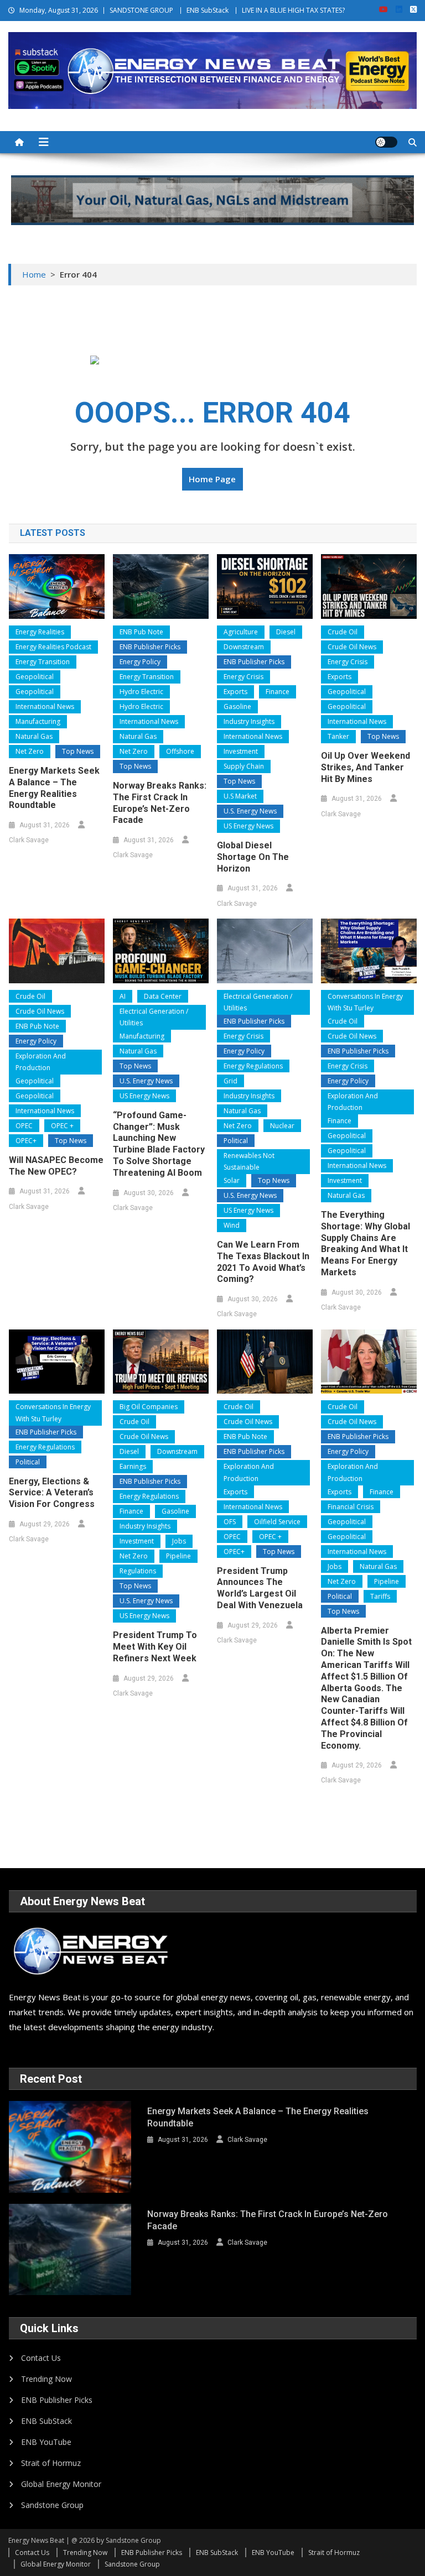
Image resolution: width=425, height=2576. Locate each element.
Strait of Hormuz (51, 2463)
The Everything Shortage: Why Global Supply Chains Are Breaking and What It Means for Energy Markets (366, 1243)
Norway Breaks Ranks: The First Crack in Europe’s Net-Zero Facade (160, 803)
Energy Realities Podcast (53, 647)
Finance (278, 692)
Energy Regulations (253, 1066)
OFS (230, 1522)
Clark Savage (29, 840)
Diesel (286, 632)
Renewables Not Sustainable (249, 1162)
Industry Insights (249, 721)
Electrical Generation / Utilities (154, 1017)
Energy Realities (40, 632)
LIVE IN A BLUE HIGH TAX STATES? (293, 10)
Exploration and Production (41, 1062)
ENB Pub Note (141, 632)
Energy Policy (140, 662)
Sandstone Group (52, 2505)
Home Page (212, 479)
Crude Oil (343, 632)
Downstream (244, 647)
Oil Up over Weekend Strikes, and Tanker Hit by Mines (366, 767)
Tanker (338, 736)
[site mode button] (386, 142)
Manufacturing (38, 721)
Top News (78, 751)
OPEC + (62, 1126)
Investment (241, 751)
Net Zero (30, 751)
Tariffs (380, 1596)
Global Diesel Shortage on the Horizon (253, 857)
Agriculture (241, 632)
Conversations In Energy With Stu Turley (365, 1002)
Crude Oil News (352, 647)
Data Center (163, 996)
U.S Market (240, 796)
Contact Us (41, 2358)
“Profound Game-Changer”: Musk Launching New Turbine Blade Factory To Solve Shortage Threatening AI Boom (159, 1144)
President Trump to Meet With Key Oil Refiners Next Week (155, 1647)
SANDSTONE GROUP (141, 10)
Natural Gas (34, 736)
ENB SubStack (208, 10)
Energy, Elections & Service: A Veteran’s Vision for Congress (52, 1493)
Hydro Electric (141, 692)
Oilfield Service (277, 1522)
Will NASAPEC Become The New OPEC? (56, 1166)
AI (123, 996)
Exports (235, 692)
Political (236, 1141)
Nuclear (282, 1126)
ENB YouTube (46, 2442)
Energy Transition (43, 662)
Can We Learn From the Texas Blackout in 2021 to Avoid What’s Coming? (263, 1262)
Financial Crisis (351, 1507)
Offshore (180, 751)
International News (45, 706)
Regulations (138, 1571)
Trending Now (46, 2379)
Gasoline (237, 706)
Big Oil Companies (149, 1407)
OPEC (24, 1126)
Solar (232, 1180)
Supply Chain (244, 766)
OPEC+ (26, 1141)
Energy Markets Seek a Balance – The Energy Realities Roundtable (54, 788)
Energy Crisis (243, 677)
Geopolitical (35, 677)
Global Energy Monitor (61, 2484)
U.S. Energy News (250, 811)
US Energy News (248, 826)
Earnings (133, 1466)
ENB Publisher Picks (150, 647)
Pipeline (178, 1556)
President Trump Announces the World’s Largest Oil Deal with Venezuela (260, 1588)
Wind (232, 1225)
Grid (230, 1081)
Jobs (179, 1541)
